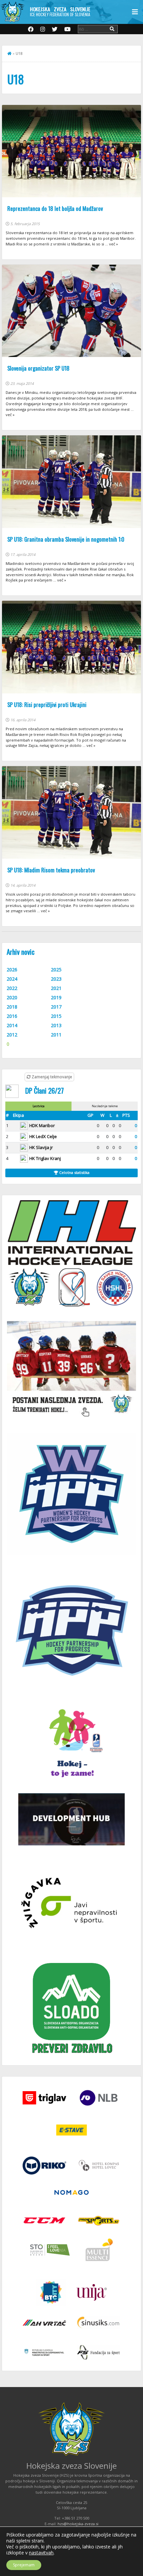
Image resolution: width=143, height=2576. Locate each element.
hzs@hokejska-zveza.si (78, 2524)
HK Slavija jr (41, 1147)
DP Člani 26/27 (45, 1090)
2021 (56, 988)
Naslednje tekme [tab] (105, 1106)
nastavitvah (41, 2553)
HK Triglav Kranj (45, 1158)
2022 (12, 988)
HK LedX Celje (43, 1136)
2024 (12, 979)
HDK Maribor (42, 1125)
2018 (12, 1007)
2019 (56, 997)
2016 (12, 1016)
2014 (12, 1025)
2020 (12, 997)
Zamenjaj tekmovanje (51, 1077)
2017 (56, 1007)
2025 (56, 970)
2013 (56, 1025)
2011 (56, 1035)
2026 (12, 970)
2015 (56, 1016)
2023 (56, 979)
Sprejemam (24, 2565)
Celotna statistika (74, 1172)
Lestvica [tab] (39, 1106)
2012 (12, 1035)
